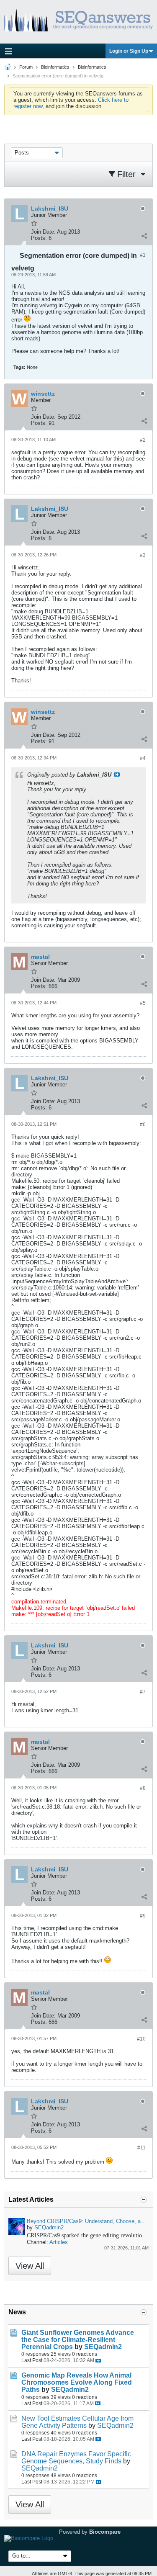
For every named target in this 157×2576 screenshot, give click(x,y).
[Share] (144, 236)
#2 (143, 440)
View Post (117, 775)
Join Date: (43, 232)
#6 (143, 1125)
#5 (143, 1003)
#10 (141, 2039)
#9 (143, 1916)
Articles (59, 2242)
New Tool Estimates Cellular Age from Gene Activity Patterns (77, 2422)
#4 (143, 758)
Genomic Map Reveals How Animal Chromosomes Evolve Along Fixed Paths (77, 2382)
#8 (143, 1788)
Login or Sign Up (129, 51)
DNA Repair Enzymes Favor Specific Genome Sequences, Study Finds (76, 2458)
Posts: (39, 238)
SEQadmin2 (49, 2227)
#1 (143, 255)
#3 (143, 555)
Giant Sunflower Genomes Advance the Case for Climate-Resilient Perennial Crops (78, 2340)
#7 (143, 1692)
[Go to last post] (98, 2361)
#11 (142, 2148)
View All (30, 2266)
